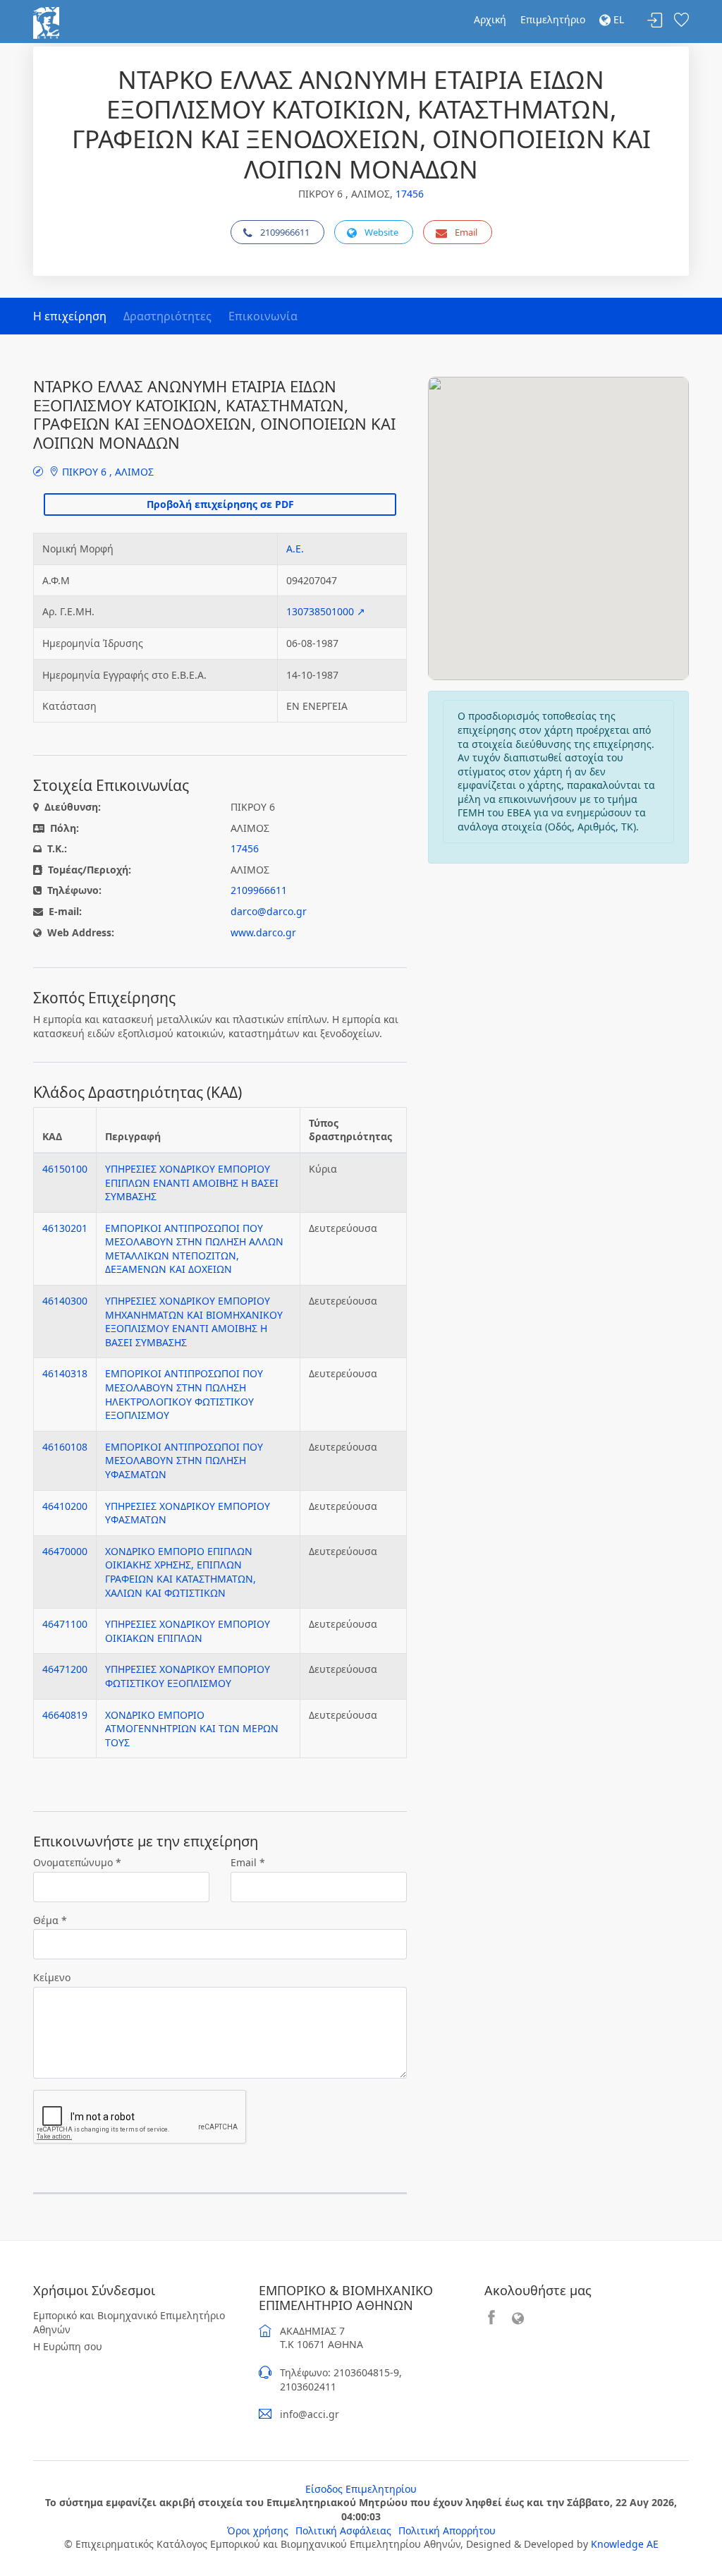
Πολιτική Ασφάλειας (343, 2530)
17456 (410, 194)
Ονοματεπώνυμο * (77, 1862)
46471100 (65, 1624)
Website (381, 232)
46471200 (65, 1669)
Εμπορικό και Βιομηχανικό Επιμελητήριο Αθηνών (129, 2322)
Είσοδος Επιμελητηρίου (361, 2489)
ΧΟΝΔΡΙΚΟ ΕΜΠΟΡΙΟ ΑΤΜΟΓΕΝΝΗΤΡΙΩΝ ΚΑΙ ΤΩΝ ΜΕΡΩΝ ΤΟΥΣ (192, 1729)
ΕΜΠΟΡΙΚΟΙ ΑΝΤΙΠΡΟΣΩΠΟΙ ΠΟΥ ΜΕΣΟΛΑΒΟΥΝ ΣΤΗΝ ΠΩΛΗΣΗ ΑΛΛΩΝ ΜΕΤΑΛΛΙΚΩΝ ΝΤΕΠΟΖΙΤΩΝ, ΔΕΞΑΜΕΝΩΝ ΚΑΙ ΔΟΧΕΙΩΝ (194, 1249)
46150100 (65, 1169)
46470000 (65, 1551)
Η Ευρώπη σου (68, 2346)
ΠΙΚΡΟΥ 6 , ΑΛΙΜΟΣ (106, 472)
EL (617, 19)
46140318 (65, 1373)
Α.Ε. (295, 549)
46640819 (65, 1715)
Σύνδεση (655, 21)
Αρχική (490, 19)
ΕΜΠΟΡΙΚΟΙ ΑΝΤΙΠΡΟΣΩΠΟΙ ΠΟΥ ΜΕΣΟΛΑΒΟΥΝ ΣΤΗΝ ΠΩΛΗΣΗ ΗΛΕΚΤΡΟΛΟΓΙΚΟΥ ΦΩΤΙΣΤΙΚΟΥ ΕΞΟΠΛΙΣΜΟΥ (184, 1394)
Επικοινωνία (263, 316)
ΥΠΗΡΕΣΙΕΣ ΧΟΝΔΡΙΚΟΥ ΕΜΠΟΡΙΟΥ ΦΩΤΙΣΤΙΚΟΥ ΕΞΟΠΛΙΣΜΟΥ (188, 1676)
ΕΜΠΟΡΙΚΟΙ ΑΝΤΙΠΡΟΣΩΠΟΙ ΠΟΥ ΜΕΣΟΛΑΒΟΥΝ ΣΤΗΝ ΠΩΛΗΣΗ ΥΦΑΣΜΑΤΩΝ (184, 1461)
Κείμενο (52, 1977)
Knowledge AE (625, 2544)
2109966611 (285, 232)
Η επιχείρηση (70, 316)
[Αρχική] (46, 22)
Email (466, 232)
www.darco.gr (263, 932)
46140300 (65, 1301)
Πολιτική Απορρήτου (447, 2530)
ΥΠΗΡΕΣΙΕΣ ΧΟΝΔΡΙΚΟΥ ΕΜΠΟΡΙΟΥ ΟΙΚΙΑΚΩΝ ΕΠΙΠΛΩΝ (188, 1631)
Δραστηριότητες (167, 316)
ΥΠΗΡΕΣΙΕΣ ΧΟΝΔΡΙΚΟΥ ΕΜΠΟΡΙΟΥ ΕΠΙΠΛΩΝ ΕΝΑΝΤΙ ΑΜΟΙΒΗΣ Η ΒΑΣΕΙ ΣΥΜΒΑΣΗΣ (192, 1183)
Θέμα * (50, 1920)
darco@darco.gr (269, 911)
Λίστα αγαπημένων (681, 21)
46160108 (65, 1447)
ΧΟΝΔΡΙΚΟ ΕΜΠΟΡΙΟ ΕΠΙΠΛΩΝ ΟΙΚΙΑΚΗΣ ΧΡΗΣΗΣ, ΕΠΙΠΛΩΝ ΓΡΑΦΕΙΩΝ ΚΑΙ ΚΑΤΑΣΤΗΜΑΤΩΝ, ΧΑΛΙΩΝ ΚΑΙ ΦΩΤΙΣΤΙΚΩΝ (180, 1572)
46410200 (65, 1506)
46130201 (65, 1228)
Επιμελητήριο (553, 19)
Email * (248, 1862)
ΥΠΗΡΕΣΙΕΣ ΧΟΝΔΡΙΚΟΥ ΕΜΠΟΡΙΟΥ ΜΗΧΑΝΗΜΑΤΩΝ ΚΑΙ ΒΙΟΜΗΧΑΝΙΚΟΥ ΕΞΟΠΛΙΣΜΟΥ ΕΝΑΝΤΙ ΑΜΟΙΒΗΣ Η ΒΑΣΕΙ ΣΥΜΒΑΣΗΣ (194, 1322)
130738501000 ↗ (326, 611)
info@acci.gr (310, 2414)
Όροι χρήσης (258, 2530)
